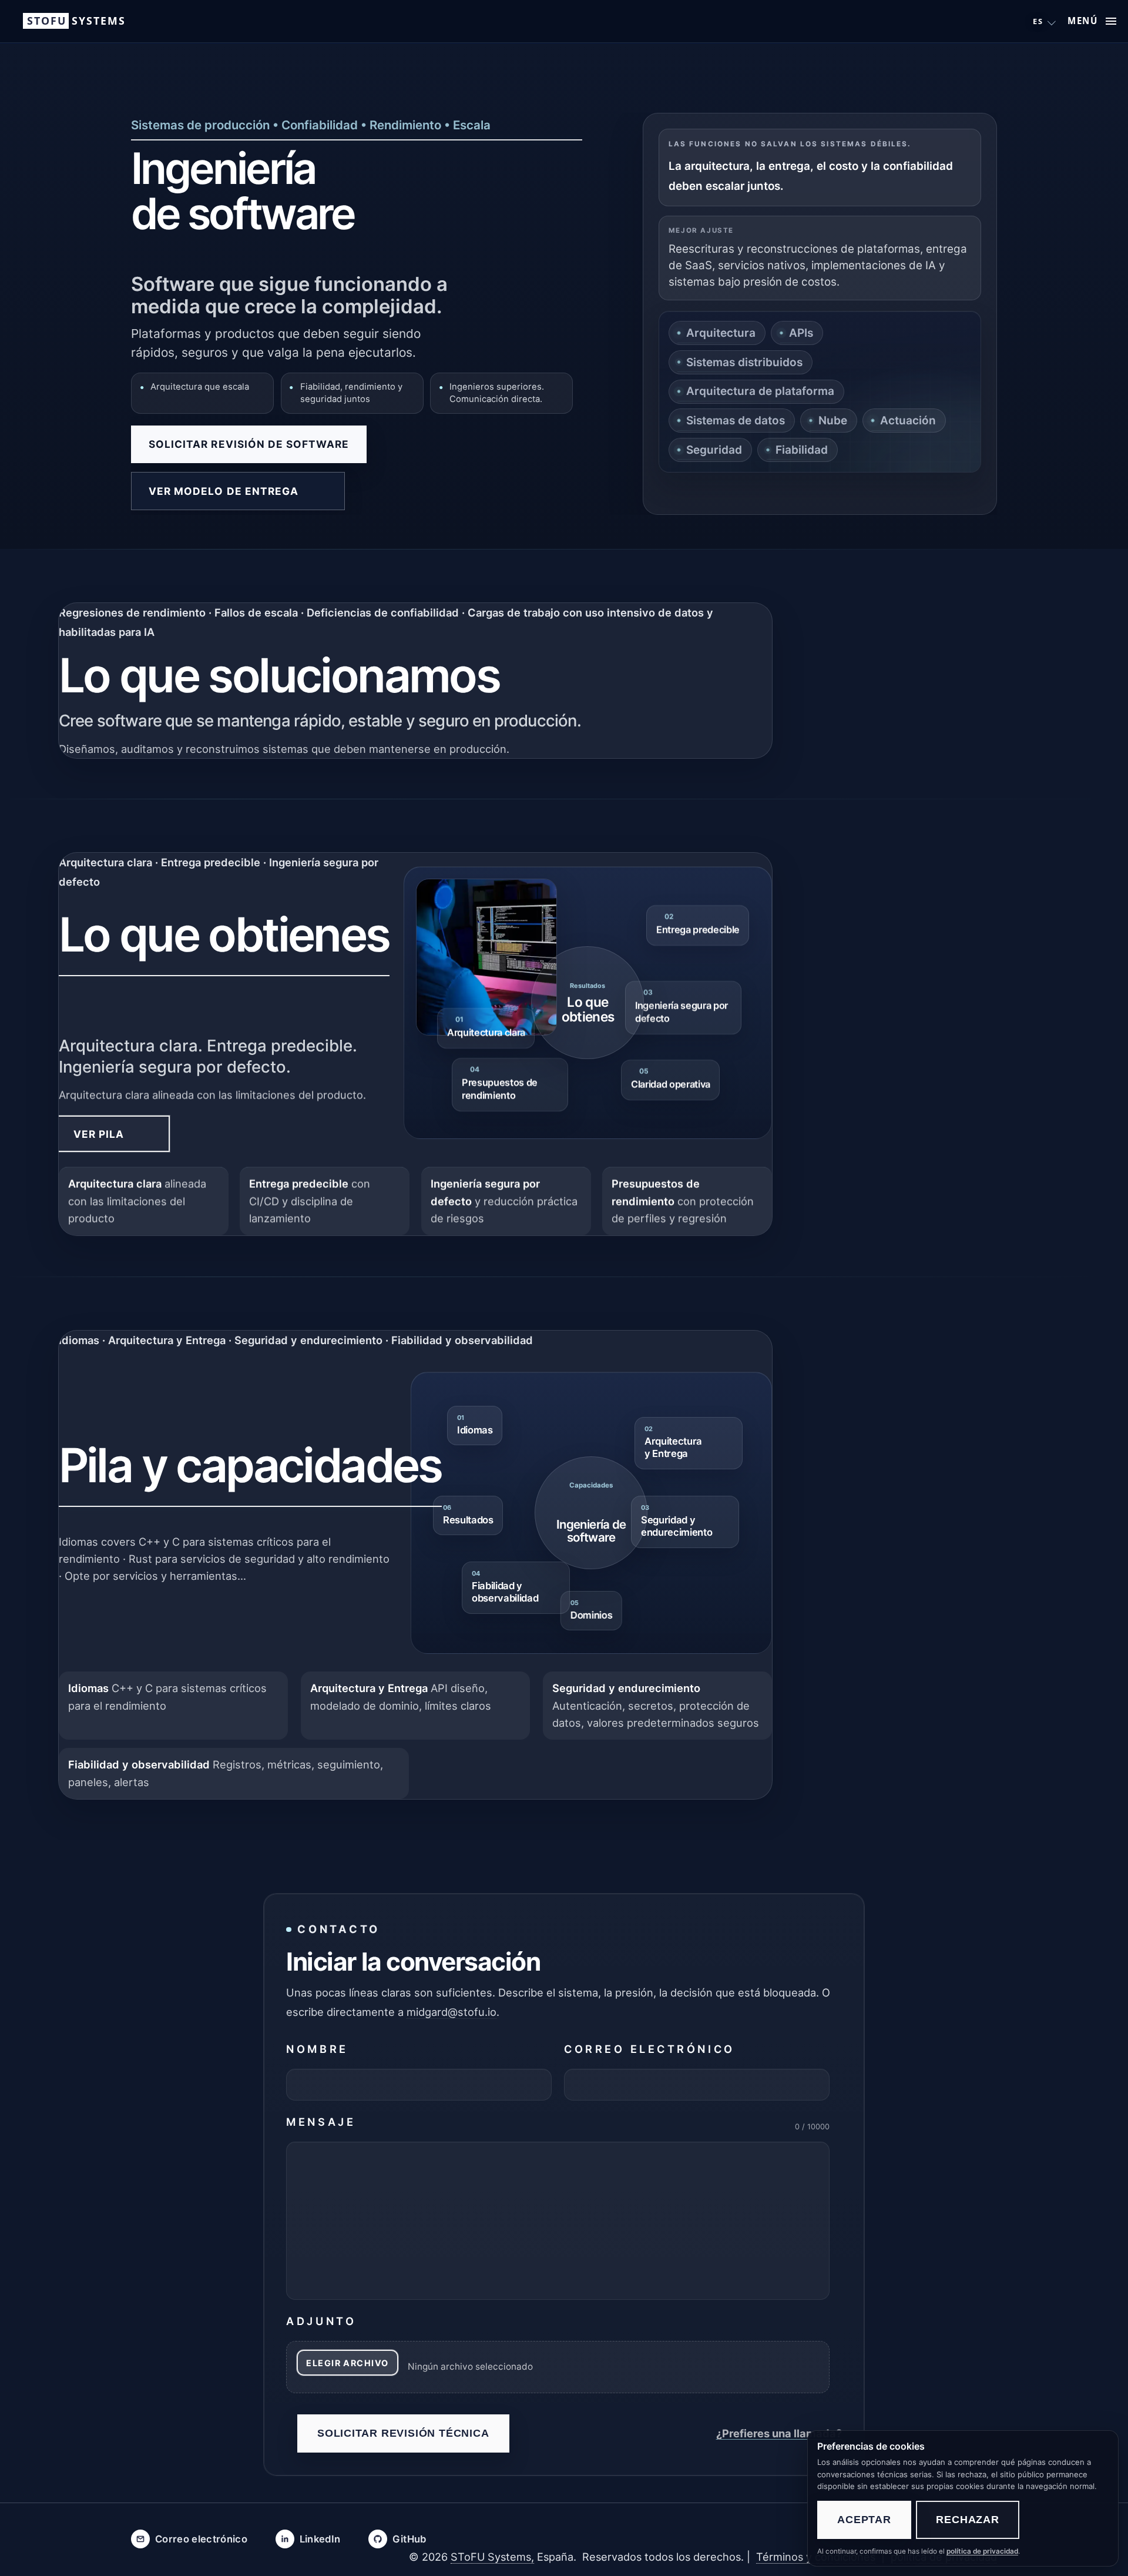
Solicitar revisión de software (249, 444)
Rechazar (967, 2520)
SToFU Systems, (492, 2557)
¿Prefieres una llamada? (779, 2433)
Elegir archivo (347, 2363)
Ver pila (99, 1134)
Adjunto (321, 2321)
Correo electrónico (649, 2049)
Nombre (317, 2049)
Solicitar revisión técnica (403, 2433)
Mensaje (321, 2122)
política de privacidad (982, 2551)
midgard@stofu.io (451, 2012)
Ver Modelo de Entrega (224, 491)
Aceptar (864, 2520)
